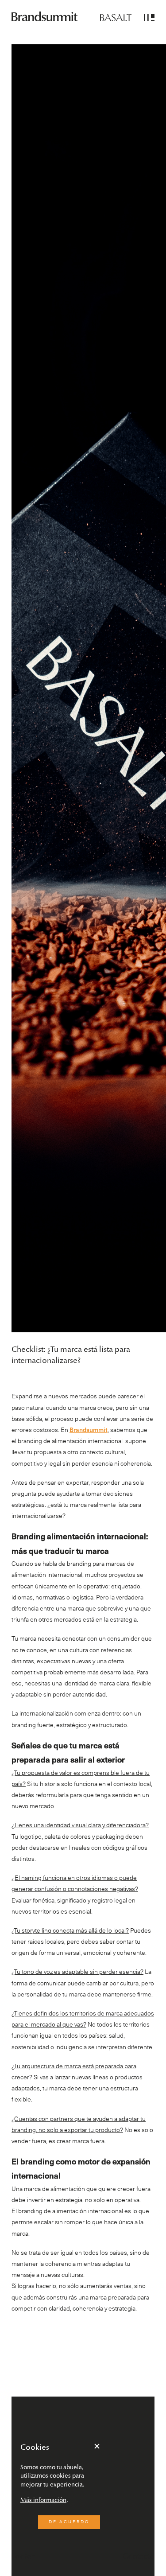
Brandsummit (89, 1430)
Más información (43, 2500)
